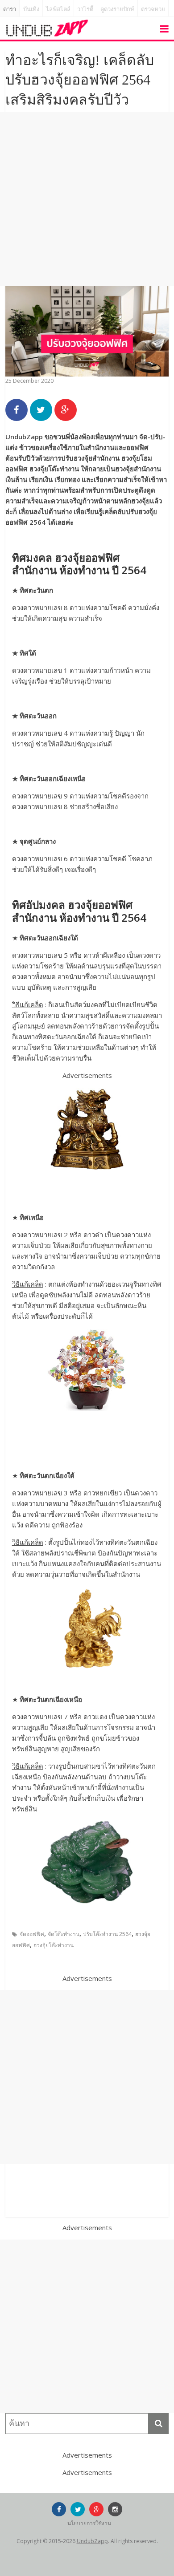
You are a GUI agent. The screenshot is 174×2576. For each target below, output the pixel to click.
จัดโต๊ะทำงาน (64, 1934)
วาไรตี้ (85, 9)
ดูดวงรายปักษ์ (117, 9)
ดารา (10, 9)
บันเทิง (31, 9)
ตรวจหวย (153, 9)
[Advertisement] (87, 199)
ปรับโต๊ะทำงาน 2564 (107, 1934)
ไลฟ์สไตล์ (58, 9)
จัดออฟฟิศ (32, 1934)
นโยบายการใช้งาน (89, 2523)
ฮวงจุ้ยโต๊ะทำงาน (54, 1945)
